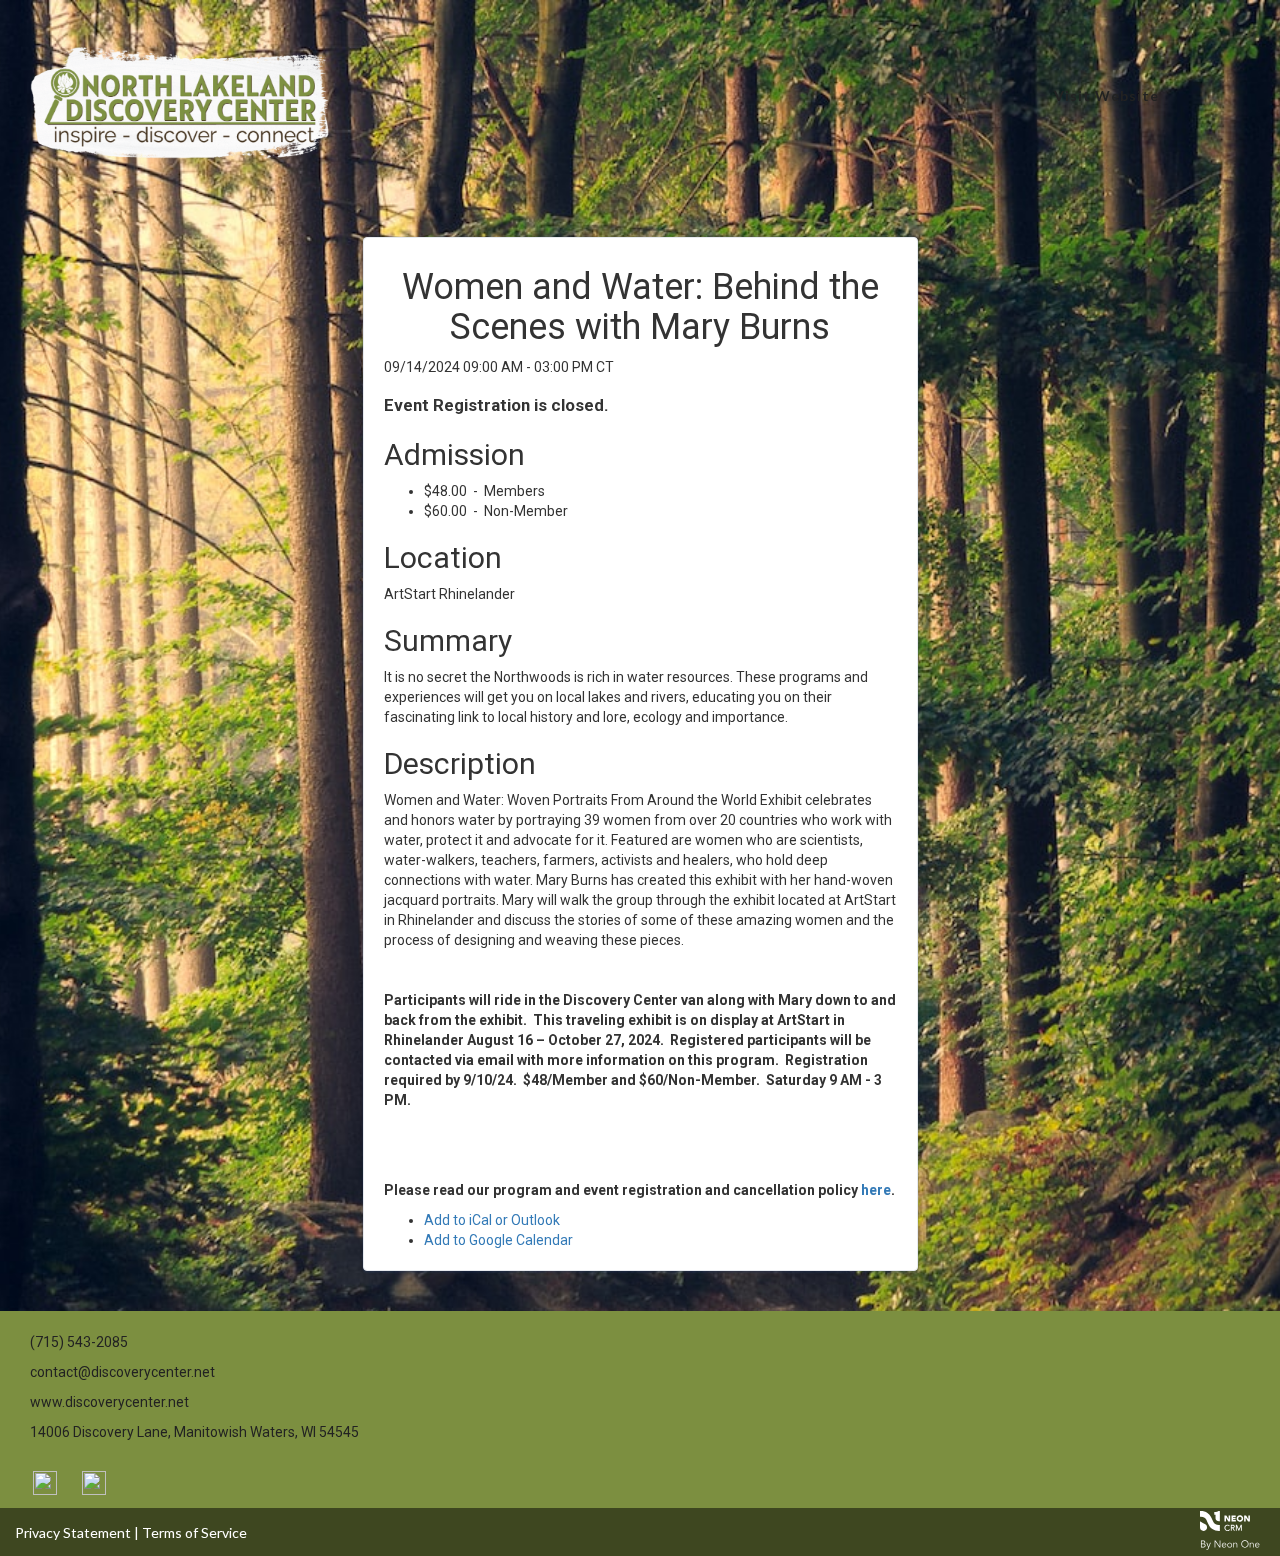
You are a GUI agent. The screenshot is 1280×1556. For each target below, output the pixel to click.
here (876, 1190)
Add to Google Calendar (498, 1240)
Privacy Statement (73, 1532)
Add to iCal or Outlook (492, 1220)
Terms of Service (194, 1532)
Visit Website (1106, 95)
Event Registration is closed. (496, 405)
